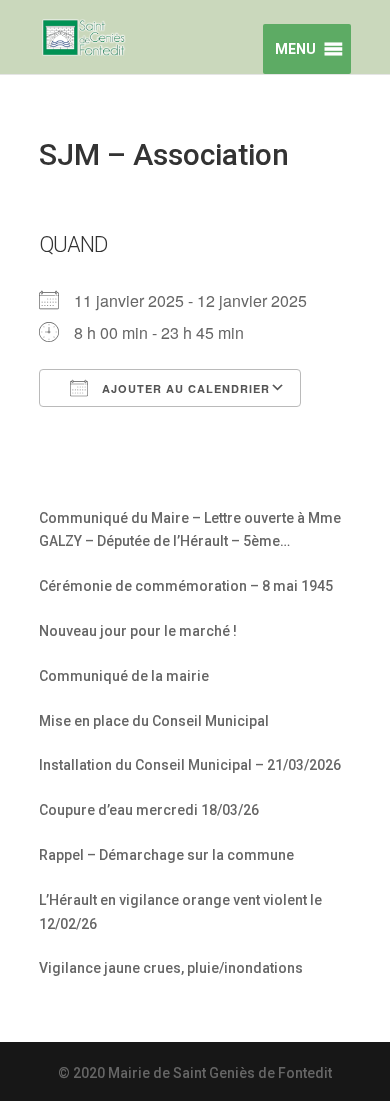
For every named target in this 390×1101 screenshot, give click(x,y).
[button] (292, 49)
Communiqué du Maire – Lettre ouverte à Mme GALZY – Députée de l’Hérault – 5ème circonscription (190, 532)
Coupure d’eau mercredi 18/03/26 (149, 810)
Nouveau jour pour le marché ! (138, 631)
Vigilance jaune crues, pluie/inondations (171, 968)
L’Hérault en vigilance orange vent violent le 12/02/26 (180, 912)
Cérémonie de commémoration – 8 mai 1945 (186, 586)
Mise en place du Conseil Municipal (154, 721)
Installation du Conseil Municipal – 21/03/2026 (190, 765)
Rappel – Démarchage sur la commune (166, 855)
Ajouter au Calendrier (184, 388)
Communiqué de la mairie (124, 676)
